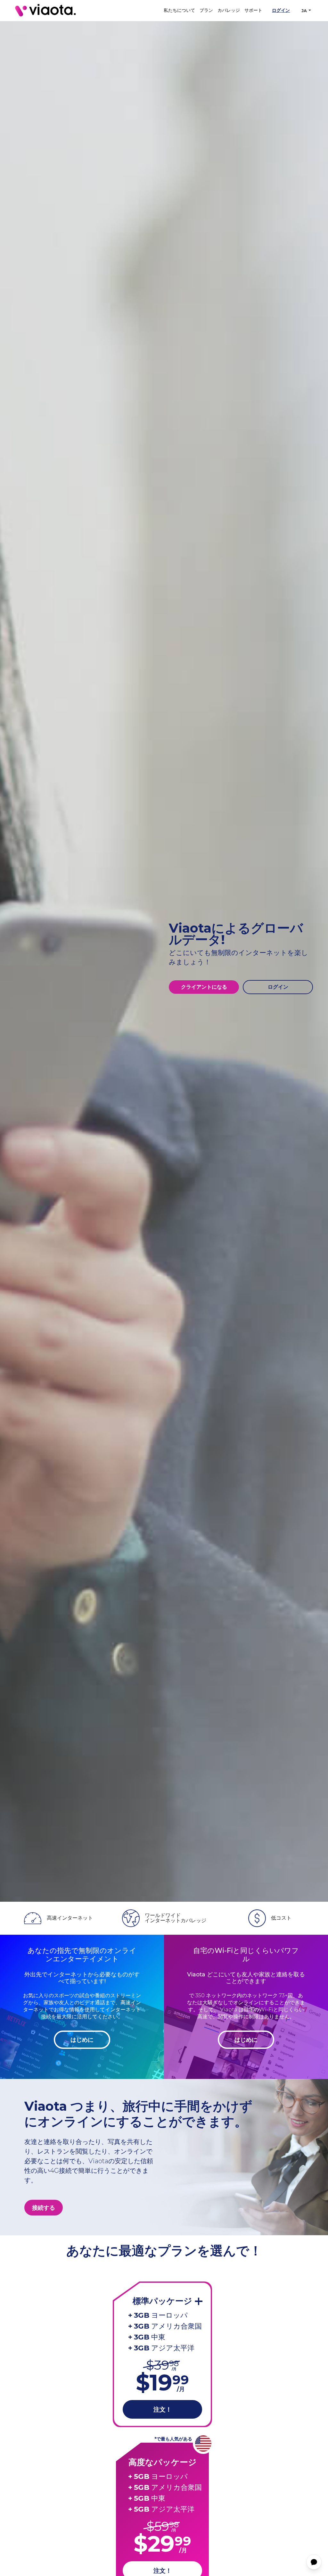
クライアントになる (204, 987)
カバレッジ (229, 10)
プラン (206, 10)
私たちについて (179, 10)
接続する (44, 2208)
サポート (253, 10)
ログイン (281, 10)
